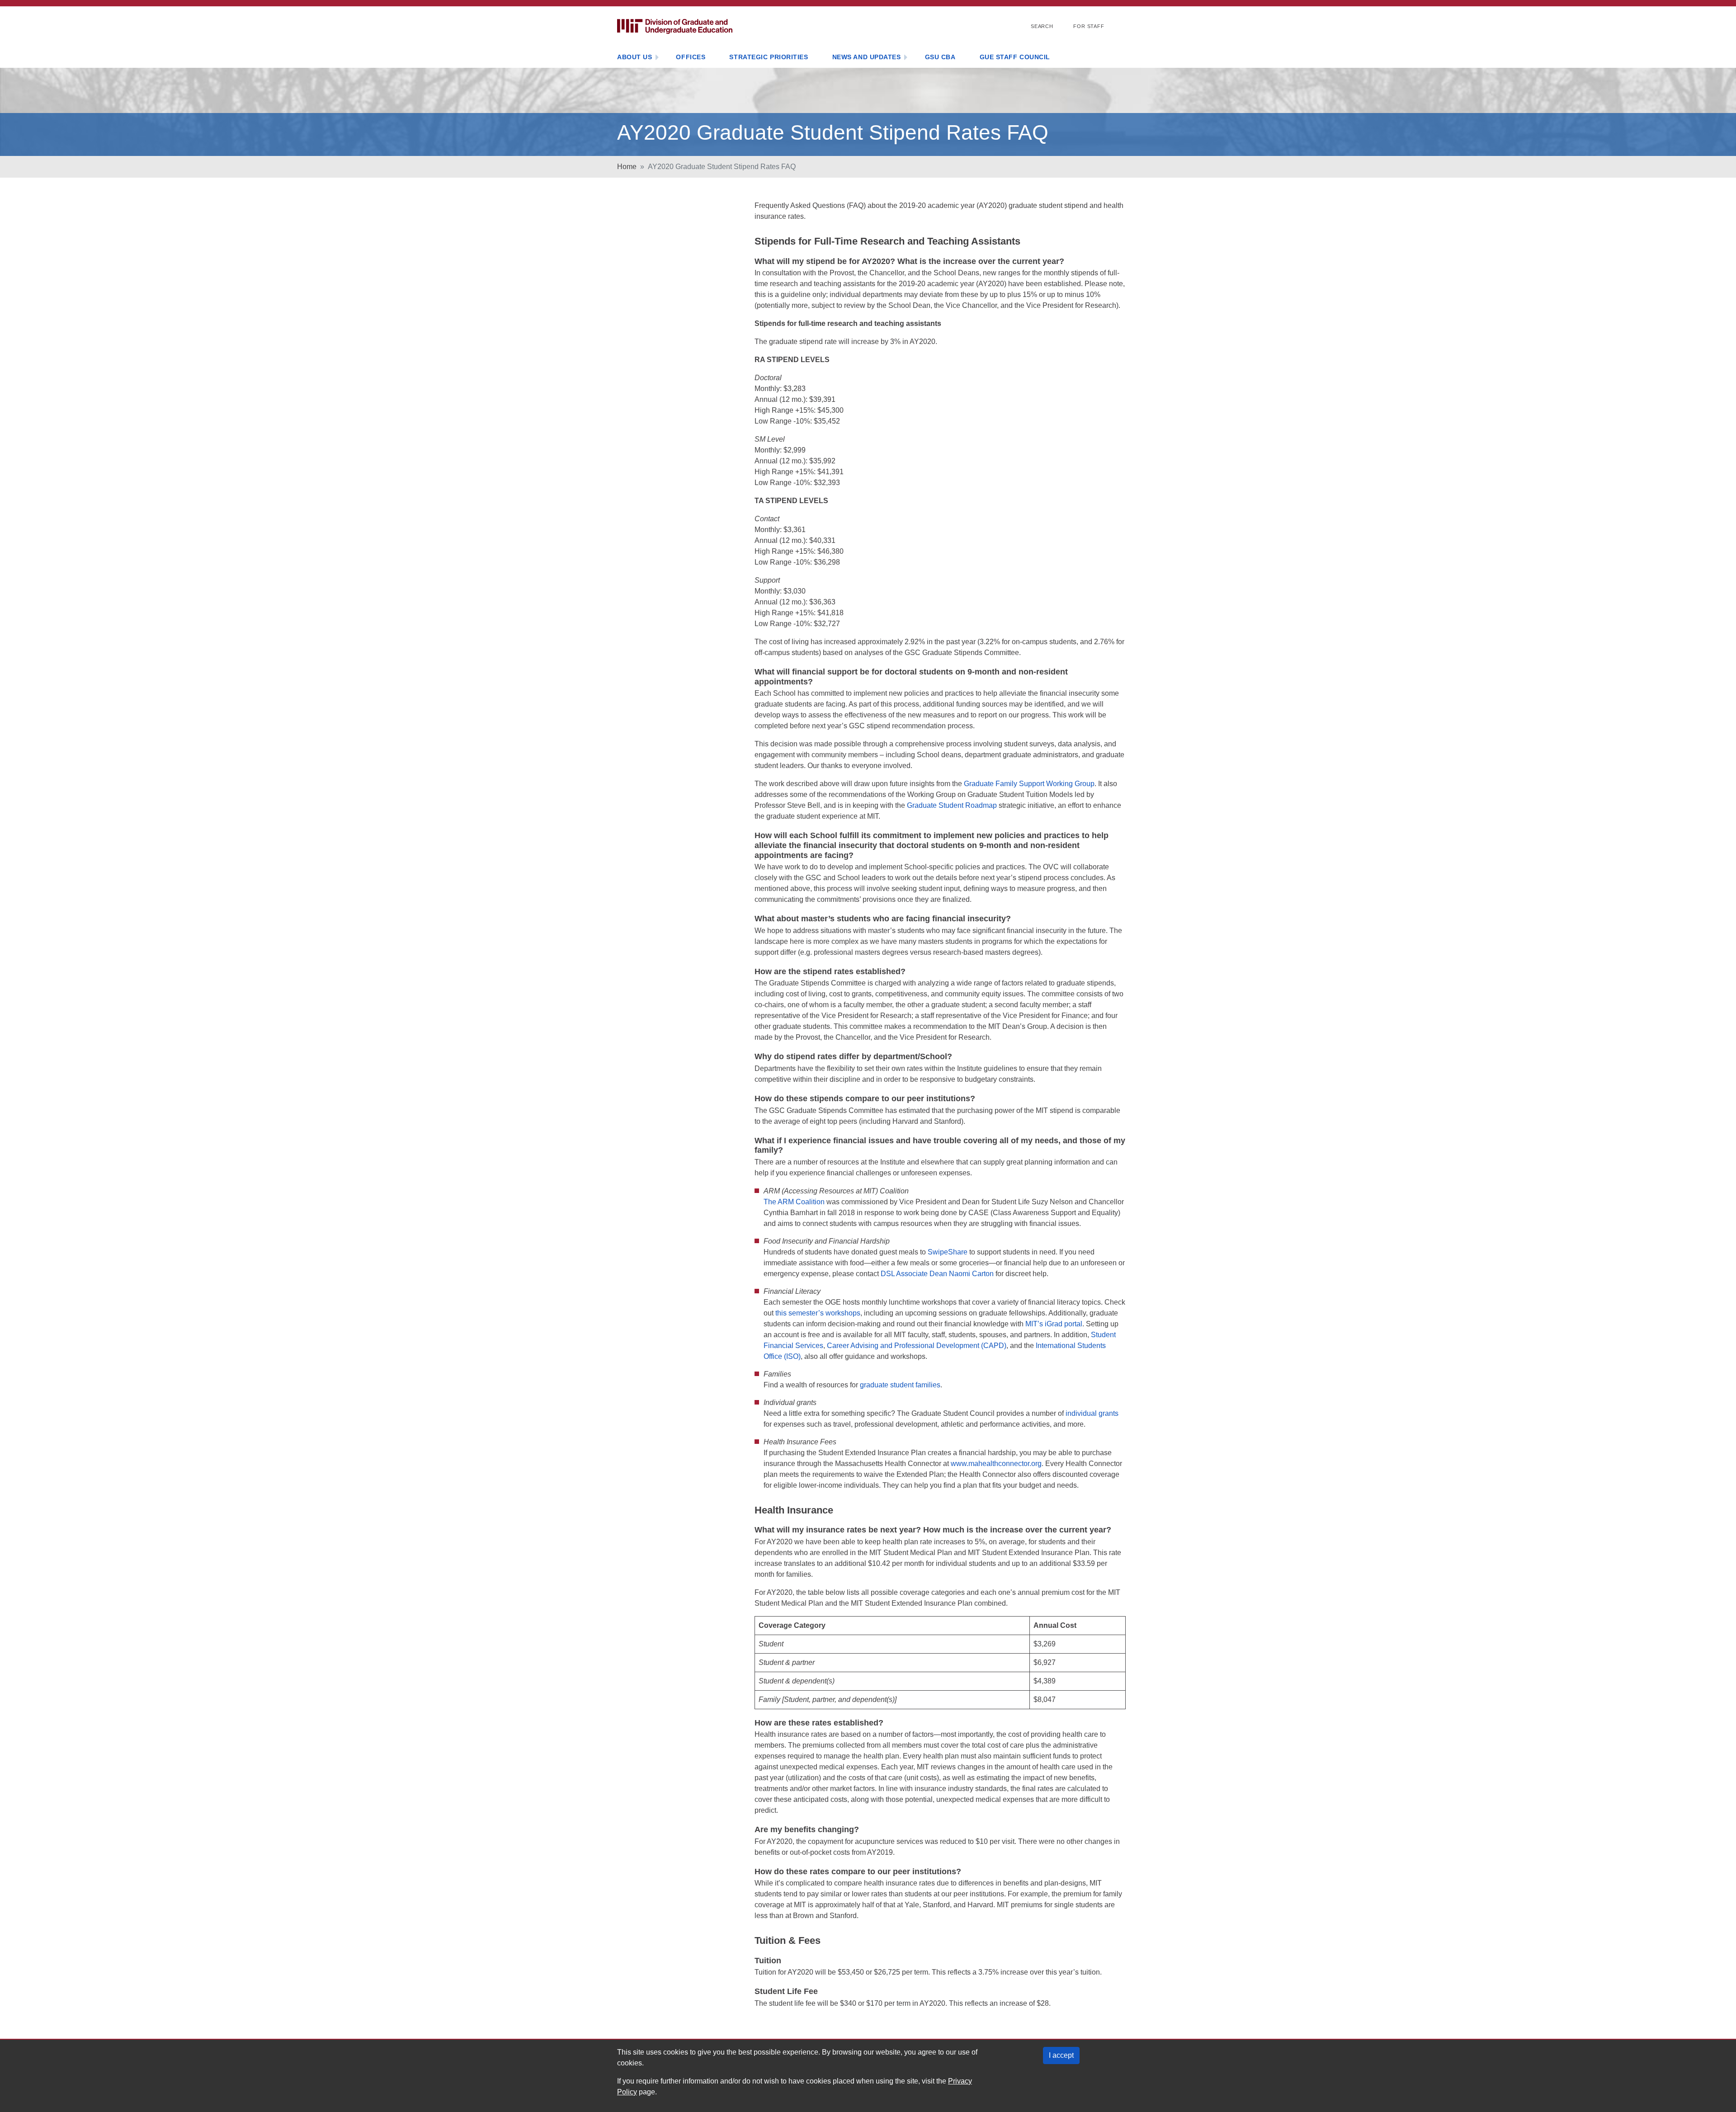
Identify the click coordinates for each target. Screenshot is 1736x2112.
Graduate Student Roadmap (952, 805)
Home (627, 167)
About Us (634, 57)
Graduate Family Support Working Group (1029, 784)
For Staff (1089, 26)
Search (1042, 26)
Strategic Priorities (769, 57)
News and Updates (867, 57)
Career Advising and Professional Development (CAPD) (917, 1346)
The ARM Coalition (794, 1202)
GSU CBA (940, 57)
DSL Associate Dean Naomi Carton (937, 1274)
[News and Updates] (906, 58)
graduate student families (900, 1385)
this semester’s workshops (818, 1313)
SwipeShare (948, 1252)
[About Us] (657, 58)
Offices (691, 57)
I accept (1061, 2055)
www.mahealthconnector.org (996, 1464)
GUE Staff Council (1015, 57)
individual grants (1092, 1413)
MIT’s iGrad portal (1054, 1324)
